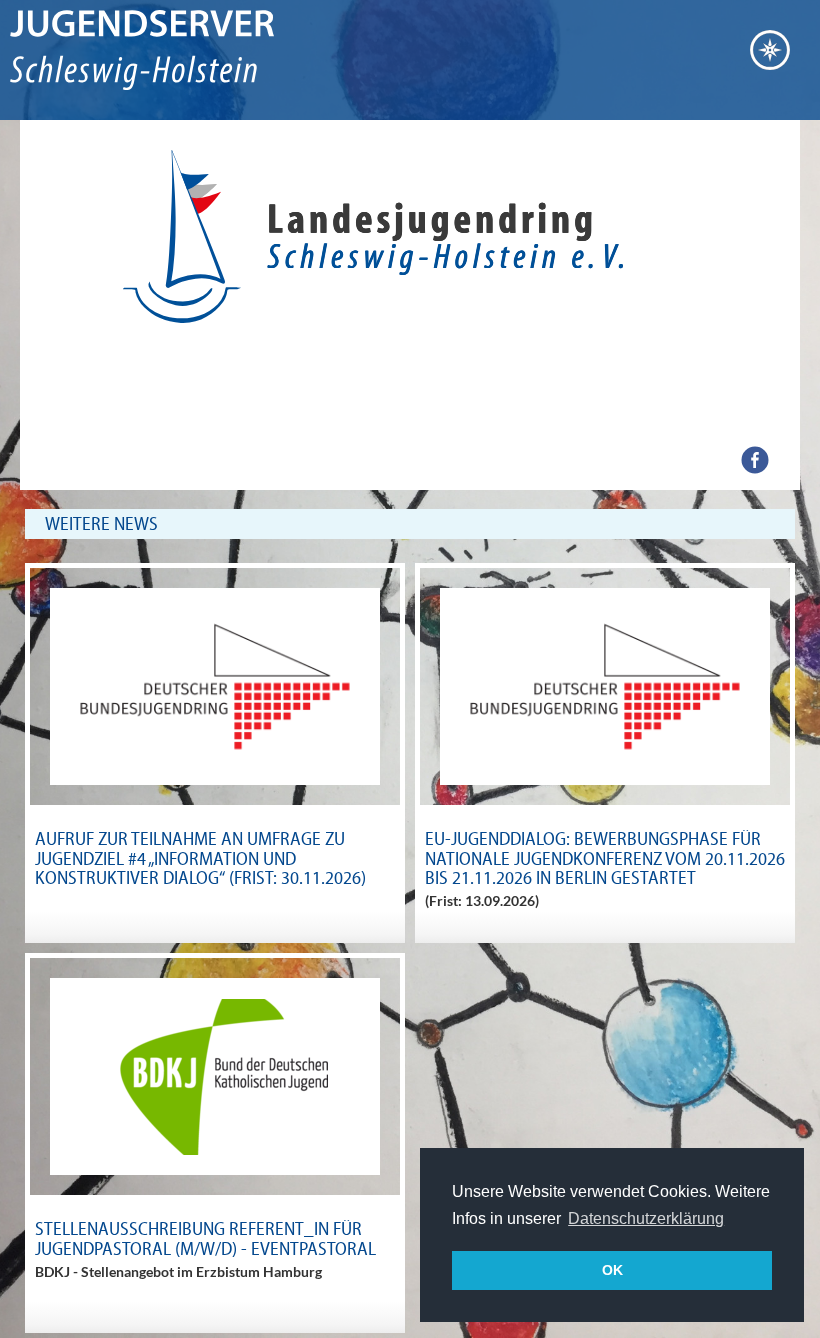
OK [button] (612, 1270)
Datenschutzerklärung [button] (646, 1218)
